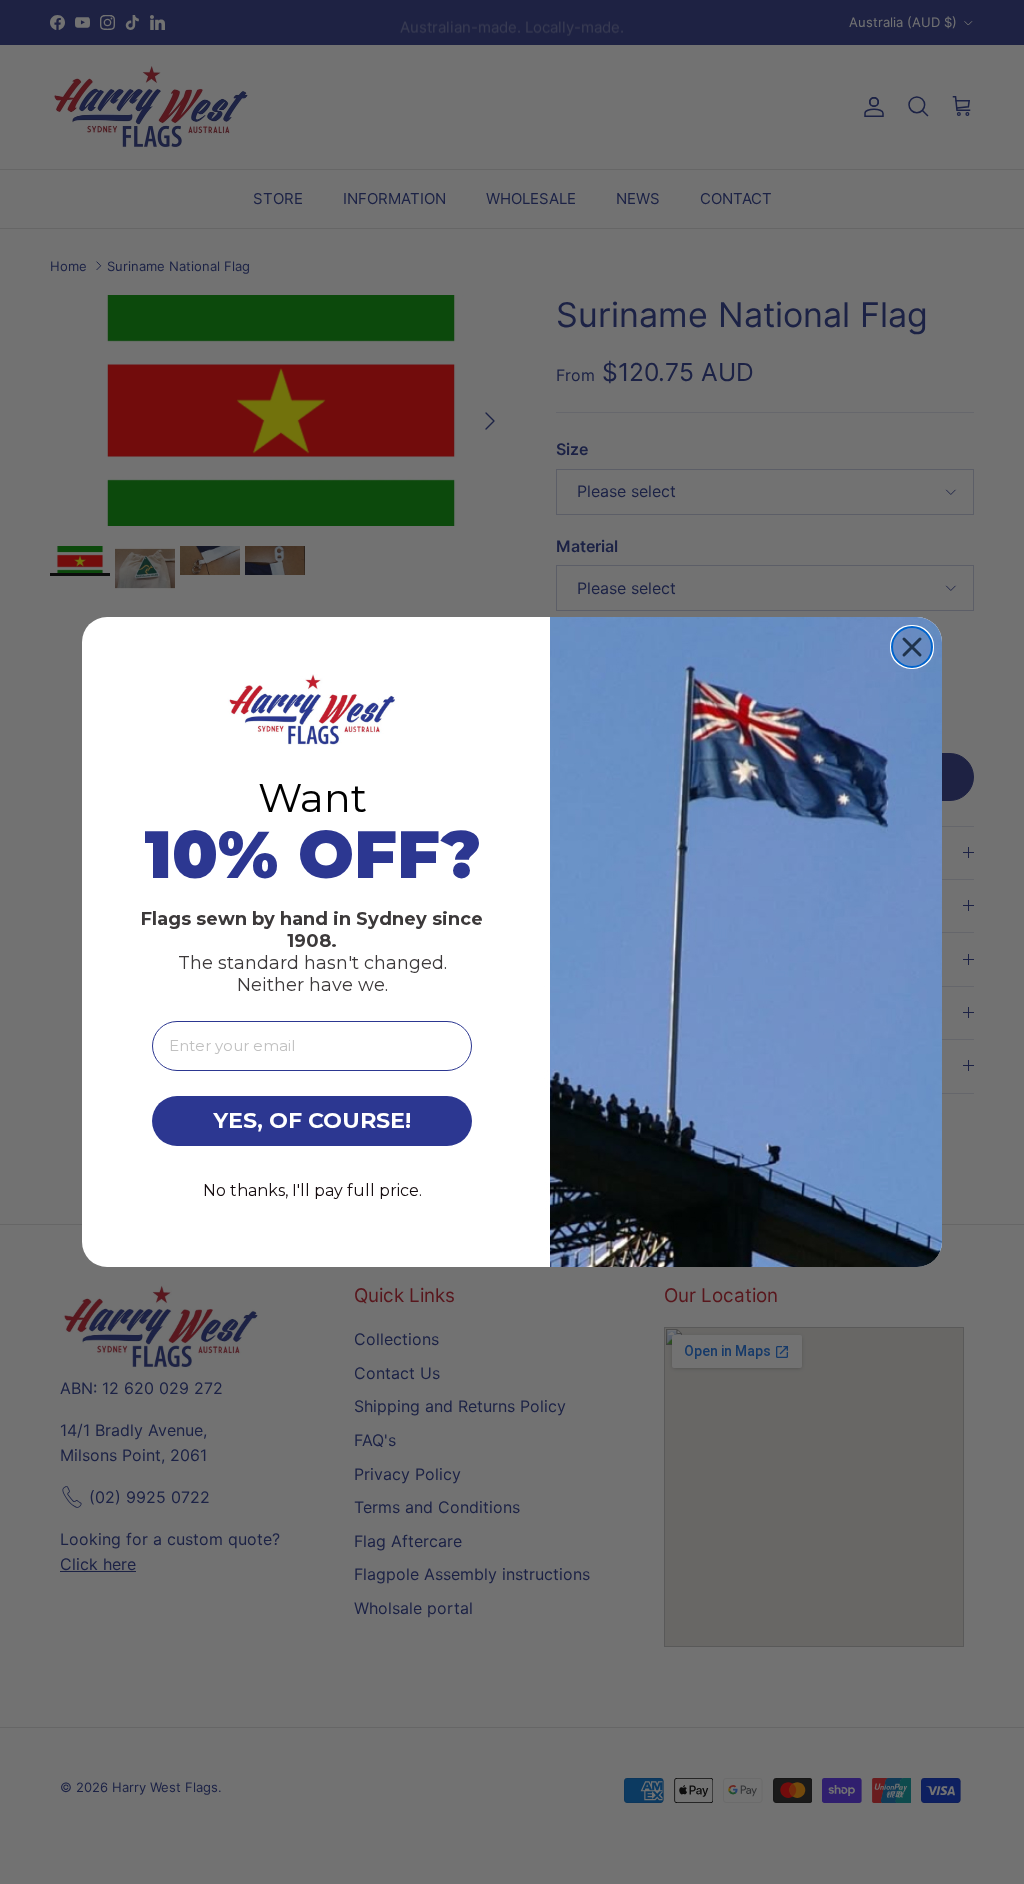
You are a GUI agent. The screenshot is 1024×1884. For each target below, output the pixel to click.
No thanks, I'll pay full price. (312, 1190)
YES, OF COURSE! (312, 1120)
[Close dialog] (912, 647)
